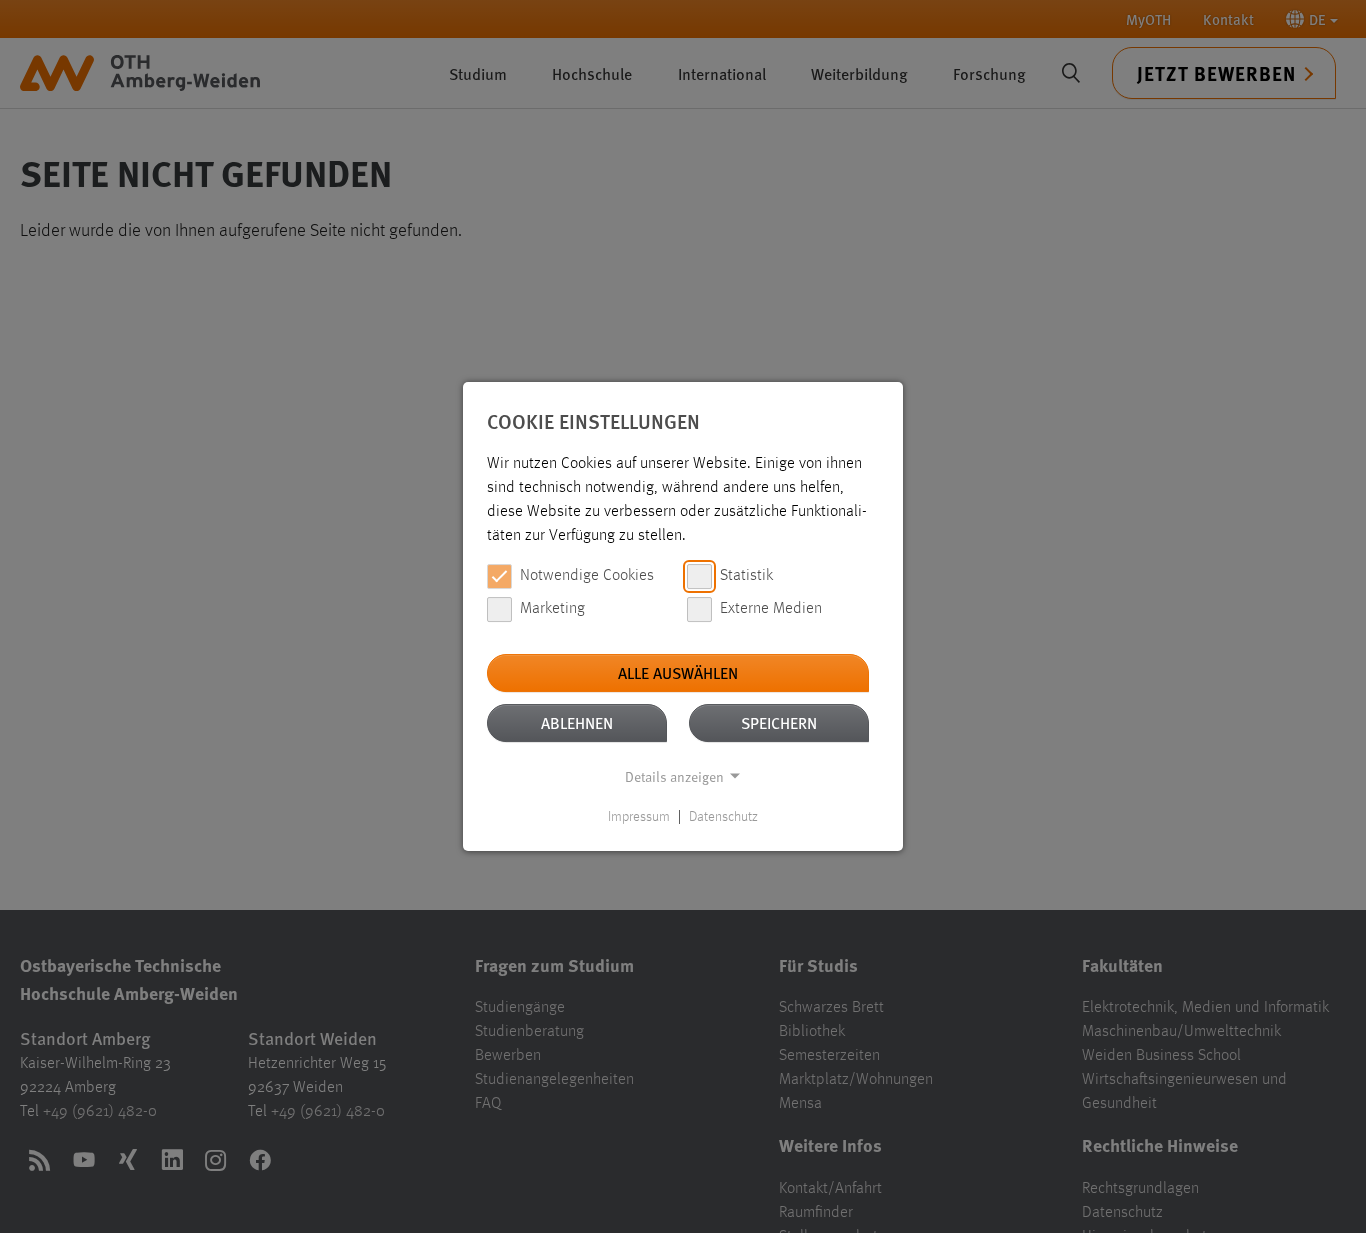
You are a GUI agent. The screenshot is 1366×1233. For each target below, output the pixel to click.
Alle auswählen (678, 672)
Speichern (779, 722)
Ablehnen (577, 722)
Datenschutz (723, 817)
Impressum (639, 817)
